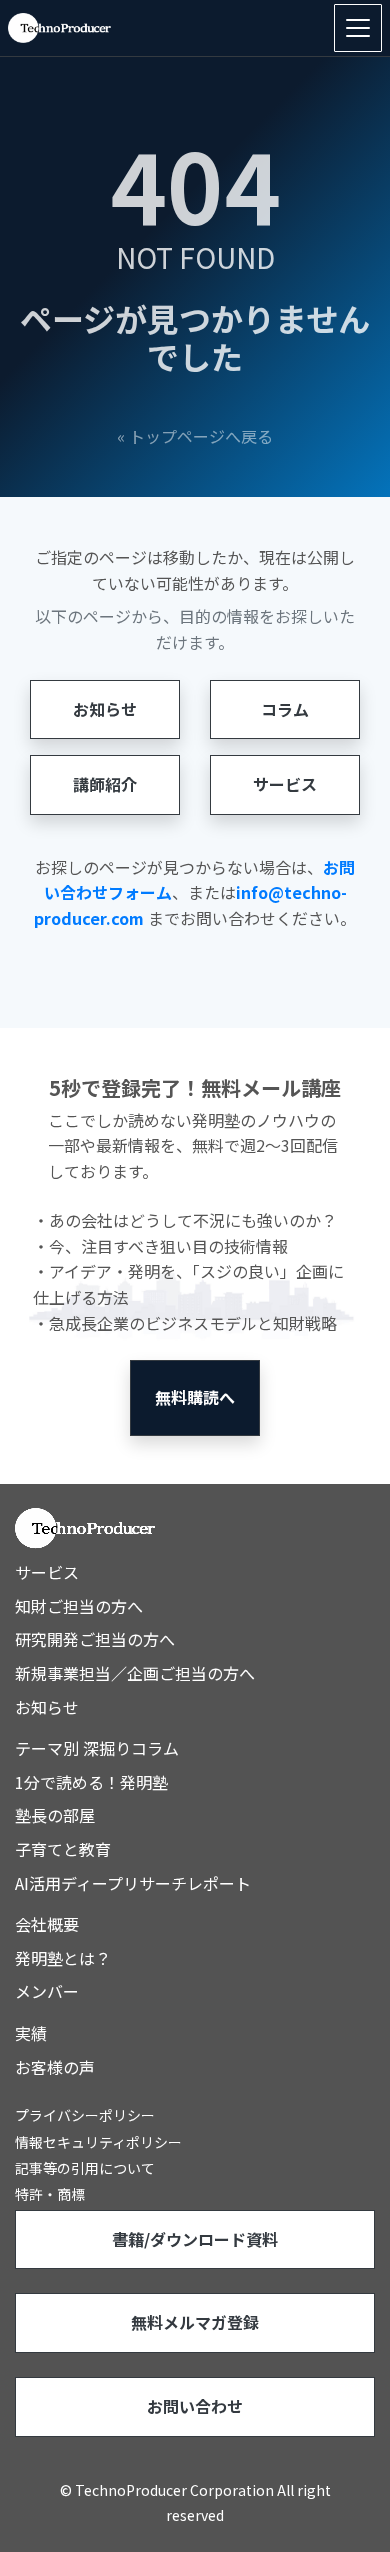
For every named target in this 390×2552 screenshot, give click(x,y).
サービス (285, 784)
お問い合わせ (195, 2406)
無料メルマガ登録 (195, 2322)
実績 (31, 2033)
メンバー (47, 1991)
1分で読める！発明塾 (91, 1782)
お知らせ (105, 709)
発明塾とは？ (63, 1958)
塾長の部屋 (55, 1815)
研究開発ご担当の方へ (95, 1639)
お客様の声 (55, 2067)
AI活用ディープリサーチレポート (133, 1883)
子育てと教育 (63, 1849)
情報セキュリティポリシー (98, 2142)
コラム (285, 709)
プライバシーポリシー (85, 2115)
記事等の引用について (85, 2168)
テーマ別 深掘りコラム (97, 1748)
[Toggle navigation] (358, 28)
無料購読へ (195, 1397)
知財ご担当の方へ (79, 1606)
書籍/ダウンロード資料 (195, 2239)
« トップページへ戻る (195, 436)
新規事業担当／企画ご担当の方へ (135, 1673)
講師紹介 (105, 784)
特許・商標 (50, 2194)
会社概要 (47, 1924)
